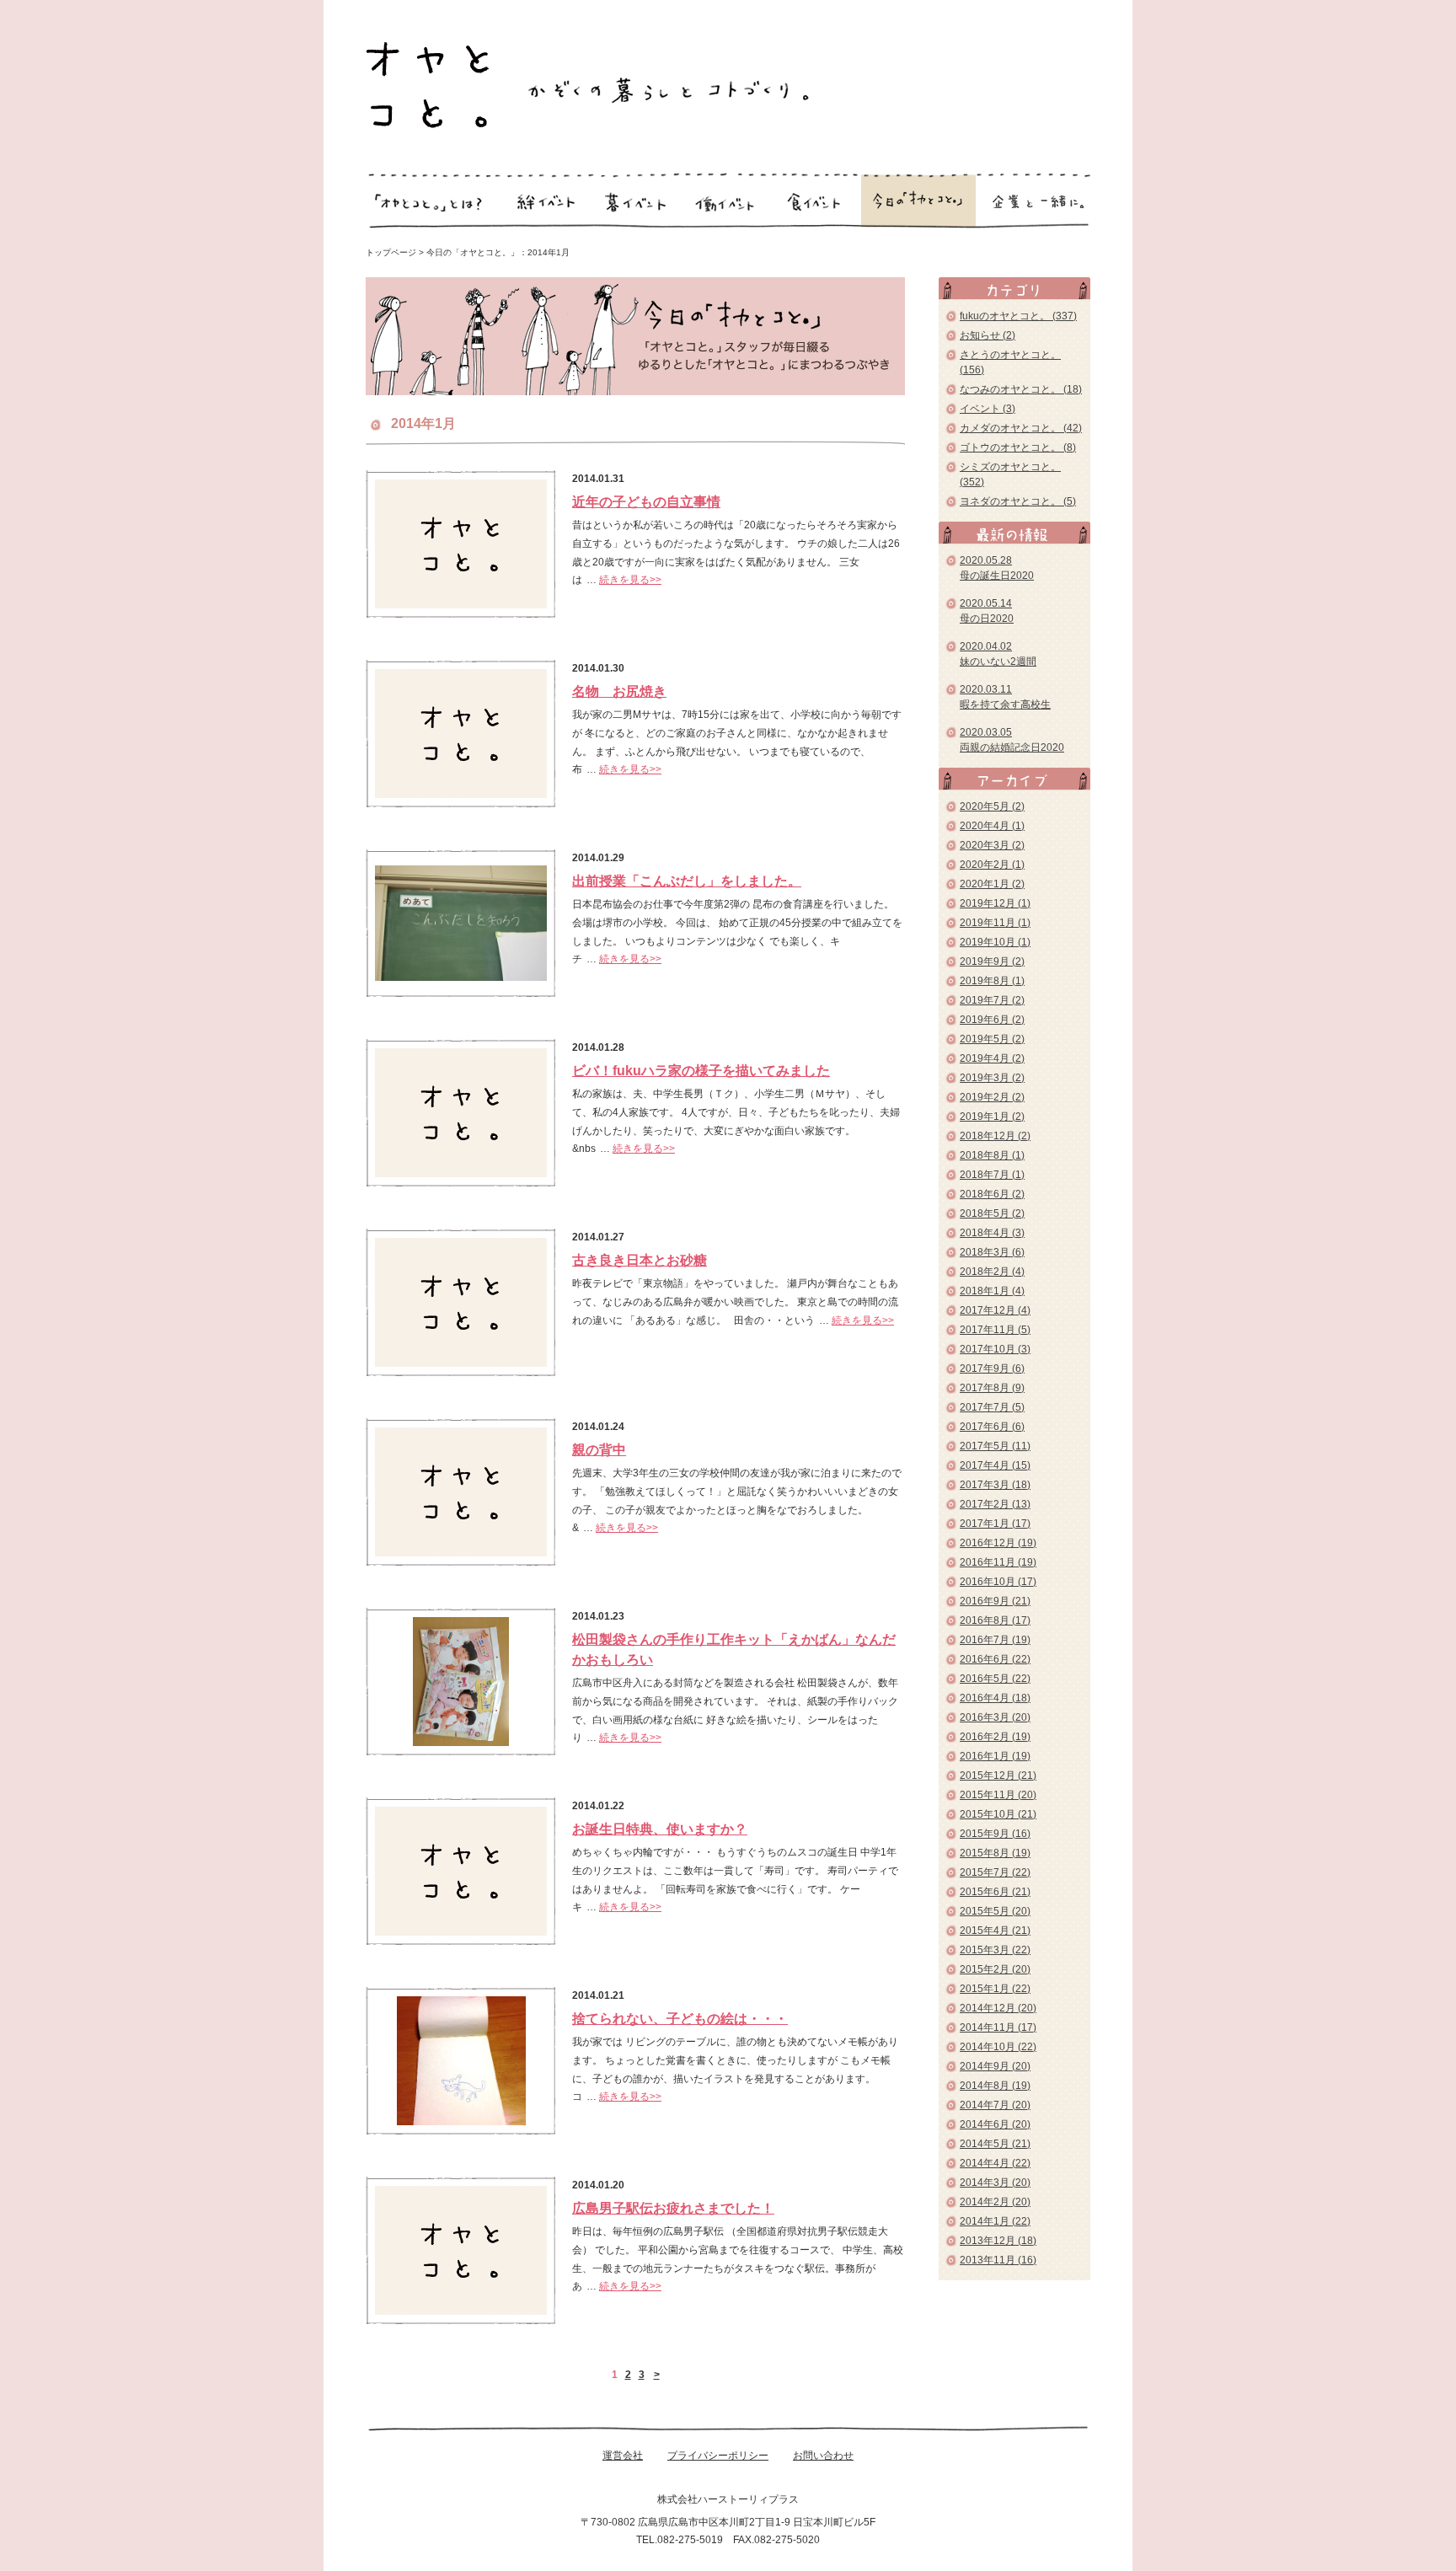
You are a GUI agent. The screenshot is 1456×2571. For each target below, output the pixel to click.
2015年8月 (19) (995, 1853)
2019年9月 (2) (992, 961)
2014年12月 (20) (998, 2008)
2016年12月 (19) (998, 1543)
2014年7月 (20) (995, 2105)
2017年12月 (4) (995, 1310)
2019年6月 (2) (992, 1020)
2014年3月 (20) (995, 2183)
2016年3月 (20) (995, 1717)
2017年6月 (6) (992, 1427)
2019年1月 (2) (992, 1117)
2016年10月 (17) (998, 1582)
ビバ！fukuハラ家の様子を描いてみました (701, 1071)
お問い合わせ (823, 2456)
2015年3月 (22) (995, 1950)
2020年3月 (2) (992, 845)
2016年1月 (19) (995, 1756)
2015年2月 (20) (995, 1969)
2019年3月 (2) (992, 1078)
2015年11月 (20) (998, 1795)
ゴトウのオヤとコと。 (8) (1018, 447)
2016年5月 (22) (995, 1679)
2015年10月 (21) (998, 1814)
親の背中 (599, 1450)
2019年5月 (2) (992, 1039)
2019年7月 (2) (992, 1000)
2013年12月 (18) (998, 2241)
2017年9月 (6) (992, 1369)
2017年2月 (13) (995, 1504)
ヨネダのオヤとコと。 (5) (1018, 501)
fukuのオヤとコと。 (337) (1018, 316)
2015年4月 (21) (995, 1931)
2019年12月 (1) (995, 903)
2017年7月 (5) (992, 1407)
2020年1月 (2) (992, 884)
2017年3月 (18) (995, 1485)
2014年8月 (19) (995, 2086)
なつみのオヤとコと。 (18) (1021, 389)
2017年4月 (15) (995, 1465)
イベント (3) (988, 409)
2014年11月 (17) (998, 2027)
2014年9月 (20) (995, 2066)
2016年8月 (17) (995, 1620)
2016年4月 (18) (995, 1698)
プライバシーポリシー (718, 2456)
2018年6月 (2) (992, 1194)
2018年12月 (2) (995, 1136)
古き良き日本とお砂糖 (640, 1260)
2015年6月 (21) (995, 1892)
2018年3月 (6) (992, 1252)
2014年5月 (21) (995, 2144)
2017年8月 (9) (992, 1388)
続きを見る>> (630, 580)
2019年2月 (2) (992, 1097)
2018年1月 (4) (992, 1291)
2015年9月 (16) (995, 1834)
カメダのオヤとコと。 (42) (1021, 428)
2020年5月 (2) (992, 806)
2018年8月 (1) (992, 1155)
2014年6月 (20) (995, 2124)
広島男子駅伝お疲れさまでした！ (673, 2208)
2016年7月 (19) (995, 1640)
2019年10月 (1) (995, 942)
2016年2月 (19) (995, 1737)
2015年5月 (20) (995, 1911)
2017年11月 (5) (995, 1330)
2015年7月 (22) (995, 1872)
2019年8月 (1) (992, 981)
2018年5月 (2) (992, 1213)
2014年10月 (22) (998, 2047)
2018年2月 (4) (992, 1272)
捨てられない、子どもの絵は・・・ (680, 2019)
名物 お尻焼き (619, 691)
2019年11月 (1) (995, 923)
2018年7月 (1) (992, 1175)
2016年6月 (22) (995, 1659)
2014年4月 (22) (995, 2163)
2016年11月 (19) (998, 1562)
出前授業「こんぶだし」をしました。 (687, 881)
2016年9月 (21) (995, 1601)
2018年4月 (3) (992, 1233)
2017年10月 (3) (995, 1349)
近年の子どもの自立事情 (646, 502)
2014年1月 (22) (995, 2221)
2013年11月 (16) (998, 2260)
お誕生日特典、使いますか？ (660, 1829)
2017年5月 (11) (995, 1446)
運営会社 (623, 2456)
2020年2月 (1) (992, 865)
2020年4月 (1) (992, 826)
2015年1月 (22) (995, 1989)
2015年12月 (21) (998, 1776)
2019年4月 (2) (992, 1058)
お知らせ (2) (988, 335)
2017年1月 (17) (995, 1524)
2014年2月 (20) (995, 2202)
